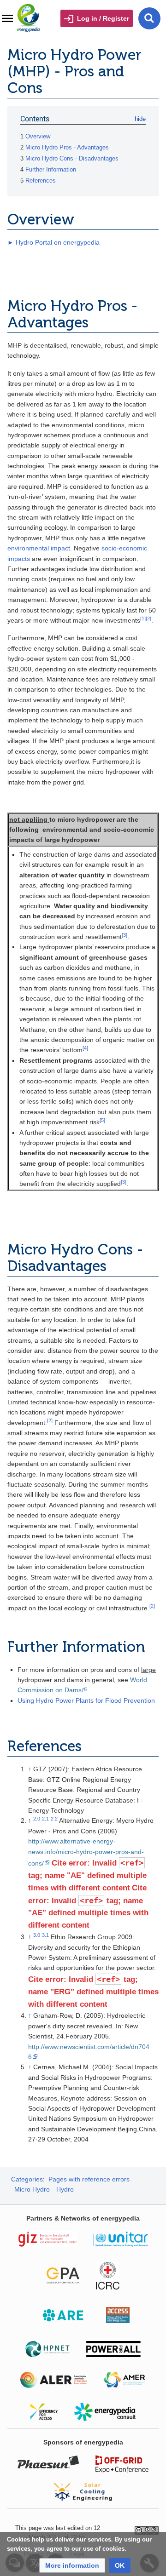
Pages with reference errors (89, 2179)
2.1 (45, 1819)
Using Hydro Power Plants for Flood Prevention (86, 1700)
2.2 (54, 1819)
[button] (72, 2565)
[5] (102, 1120)
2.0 (37, 1819)
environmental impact (39, 548)
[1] (143, 618)
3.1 (45, 1935)
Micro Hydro (32, 2189)
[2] (148, 618)
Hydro (65, 2189)
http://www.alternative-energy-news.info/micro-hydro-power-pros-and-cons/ (86, 1852)
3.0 (37, 1935)
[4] (85, 1048)
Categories (27, 2179)
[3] (125, 935)
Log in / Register (103, 18)
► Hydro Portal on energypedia (53, 242)
